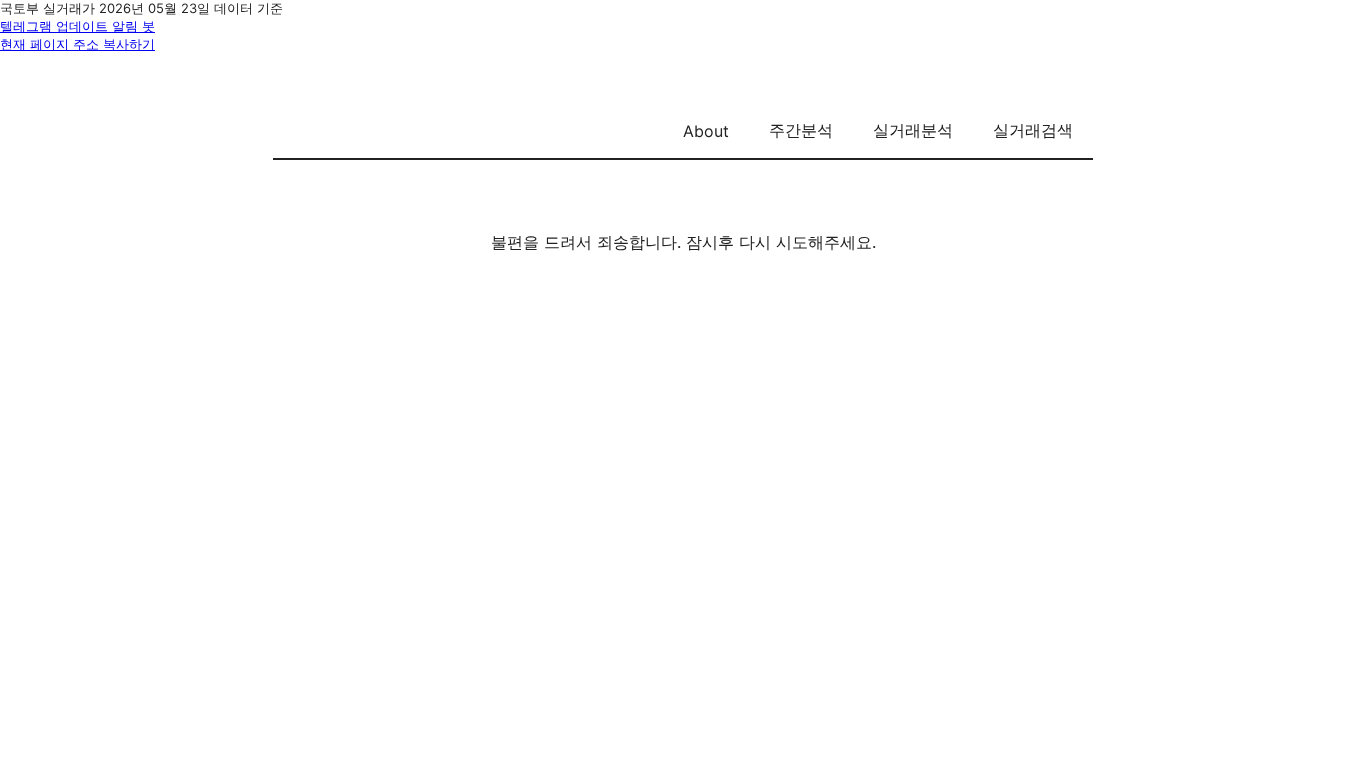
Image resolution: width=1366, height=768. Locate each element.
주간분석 (801, 130)
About (706, 131)
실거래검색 (1033, 130)
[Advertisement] (683, 446)
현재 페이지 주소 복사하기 (77, 44)
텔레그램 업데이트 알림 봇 (77, 26)
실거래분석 (913, 130)
